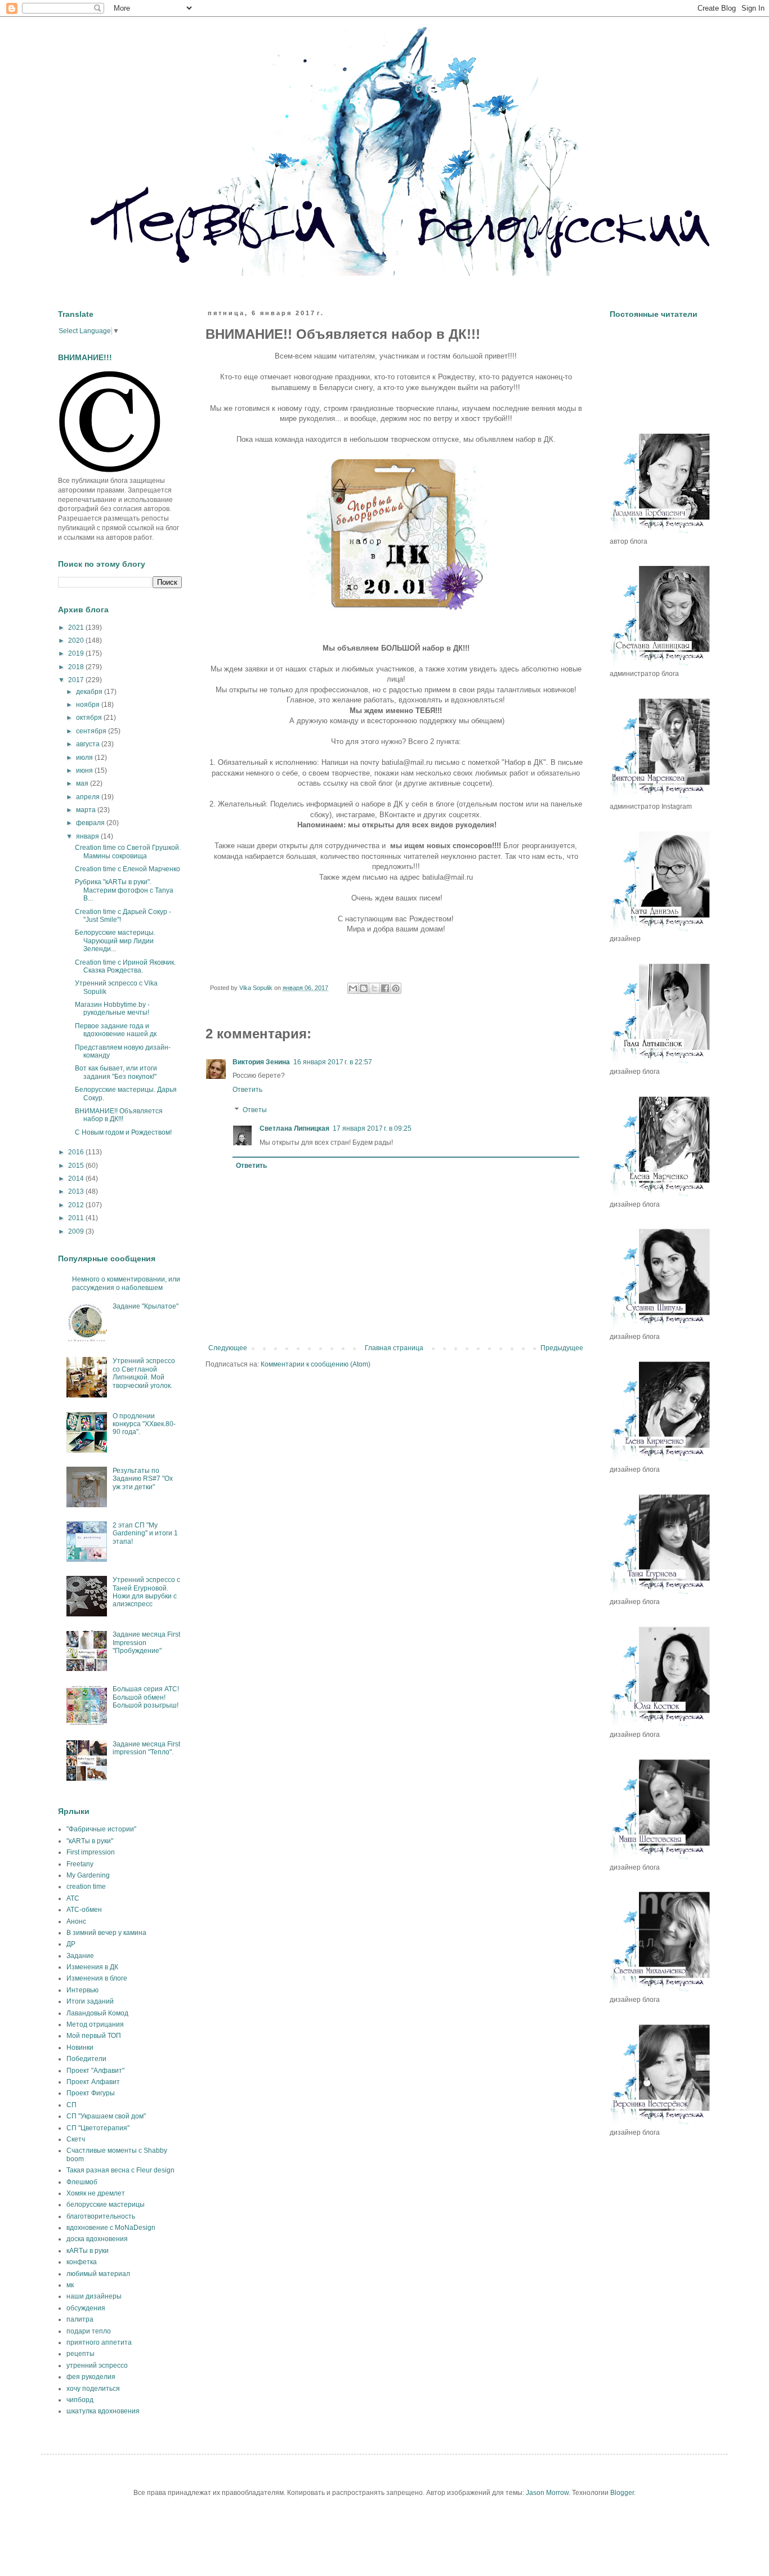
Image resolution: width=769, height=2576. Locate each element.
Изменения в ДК (92, 1967)
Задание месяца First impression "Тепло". (146, 1748)
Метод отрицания (95, 2024)
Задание (80, 1956)
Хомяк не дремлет (96, 2193)
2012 (77, 1205)
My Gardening (88, 1875)
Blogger (622, 2493)
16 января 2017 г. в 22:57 (333, 1062)
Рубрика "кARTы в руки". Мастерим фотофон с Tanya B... (124, 890)
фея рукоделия (91, 2377)
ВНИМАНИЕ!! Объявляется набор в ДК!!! (119, 1115)
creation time (86, 1887)
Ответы (255, 1110)
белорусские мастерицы (106, 2205)
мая (83, 783)
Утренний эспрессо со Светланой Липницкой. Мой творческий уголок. (144, 1373)
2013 (77, 1191)
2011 (77, 1218)
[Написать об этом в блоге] (364, 988)
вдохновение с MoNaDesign (111, 2228)
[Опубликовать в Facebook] (385, 988)
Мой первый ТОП (94, 2036)
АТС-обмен (84, 1910)
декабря (90, 692)
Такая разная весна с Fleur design (120, 2170)
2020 (77, 640)
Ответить (247, 1090)
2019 (77, 653)
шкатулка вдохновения (103, 2411)
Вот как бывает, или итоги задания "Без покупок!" (116, 1072)
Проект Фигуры (91, 2093)
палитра (80, 2319)
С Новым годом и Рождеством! (123, 1132)
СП (71, 2105)
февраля (91, 823)
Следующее (228, 1348)
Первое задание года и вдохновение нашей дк (116, 1030)
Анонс (76, 1921)
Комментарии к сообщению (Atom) (316, 1364)
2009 (77, 1231)
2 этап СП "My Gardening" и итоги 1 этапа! (145, 1533)
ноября (89, 705)
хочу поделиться (93, 2389)
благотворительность (101, 2216)
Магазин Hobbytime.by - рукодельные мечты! (112, 1009)
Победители (86, 2059)
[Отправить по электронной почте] (353, 988)
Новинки (80, 2048)
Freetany (80, 1864)
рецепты (81, 2354)
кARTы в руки (88, 2251)
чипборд (80, 2400)
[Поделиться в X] (374, 988)
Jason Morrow (547, 2493)
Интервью (82, 1990)
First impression (91, 1852)
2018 (77, 667)
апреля (89, 797)
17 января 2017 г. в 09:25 (372, 1128)
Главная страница (394, 1348)
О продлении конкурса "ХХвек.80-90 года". (144, 1424)
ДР (71, 1944)
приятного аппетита (99, 2342)
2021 (77, 628)
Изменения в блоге (97, 1978)
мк (70, 2285)
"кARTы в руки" (90, 1841)
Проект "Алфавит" (95, 2071)
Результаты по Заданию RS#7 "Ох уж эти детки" (143, 1479)
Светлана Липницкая (294, 1128)
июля (85, 758)
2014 (77, 1179)
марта (87, 810)
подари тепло (89, 2331)
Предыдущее (562, 1348)
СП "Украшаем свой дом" (106, 2116)
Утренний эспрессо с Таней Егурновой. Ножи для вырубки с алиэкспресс (146, 1592)
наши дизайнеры (94, 2296)
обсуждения (86, 2308)
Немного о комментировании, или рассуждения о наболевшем (126, 1283)
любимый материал (98, 2274)
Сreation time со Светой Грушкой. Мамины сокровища (128, 852)
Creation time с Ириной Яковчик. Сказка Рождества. (125, 966)
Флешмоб (82, 2182)
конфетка (82, 2262)
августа (89, 744)
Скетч (76, 2139)
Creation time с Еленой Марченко (128, 869)
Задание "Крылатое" (146, 1306)
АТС (73, 1898)
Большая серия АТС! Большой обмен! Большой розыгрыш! (146, 1697)
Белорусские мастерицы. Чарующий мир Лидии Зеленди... (115, 941)
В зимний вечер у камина (106, 1933)
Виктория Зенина (261, 1062)
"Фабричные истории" (101, 1829)
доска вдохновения (97, 2239)
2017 (77, 680)
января (88, 836)
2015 (77, 1166)
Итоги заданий (90, 2001)
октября (90, 718)
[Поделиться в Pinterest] (396, 988)
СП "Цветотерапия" (98, 2128)
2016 (77, 1152)
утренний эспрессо (97, 2366)
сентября (92, 731)
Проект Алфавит (93, 2082)
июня (85, 770)
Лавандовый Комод (97, 2013)
